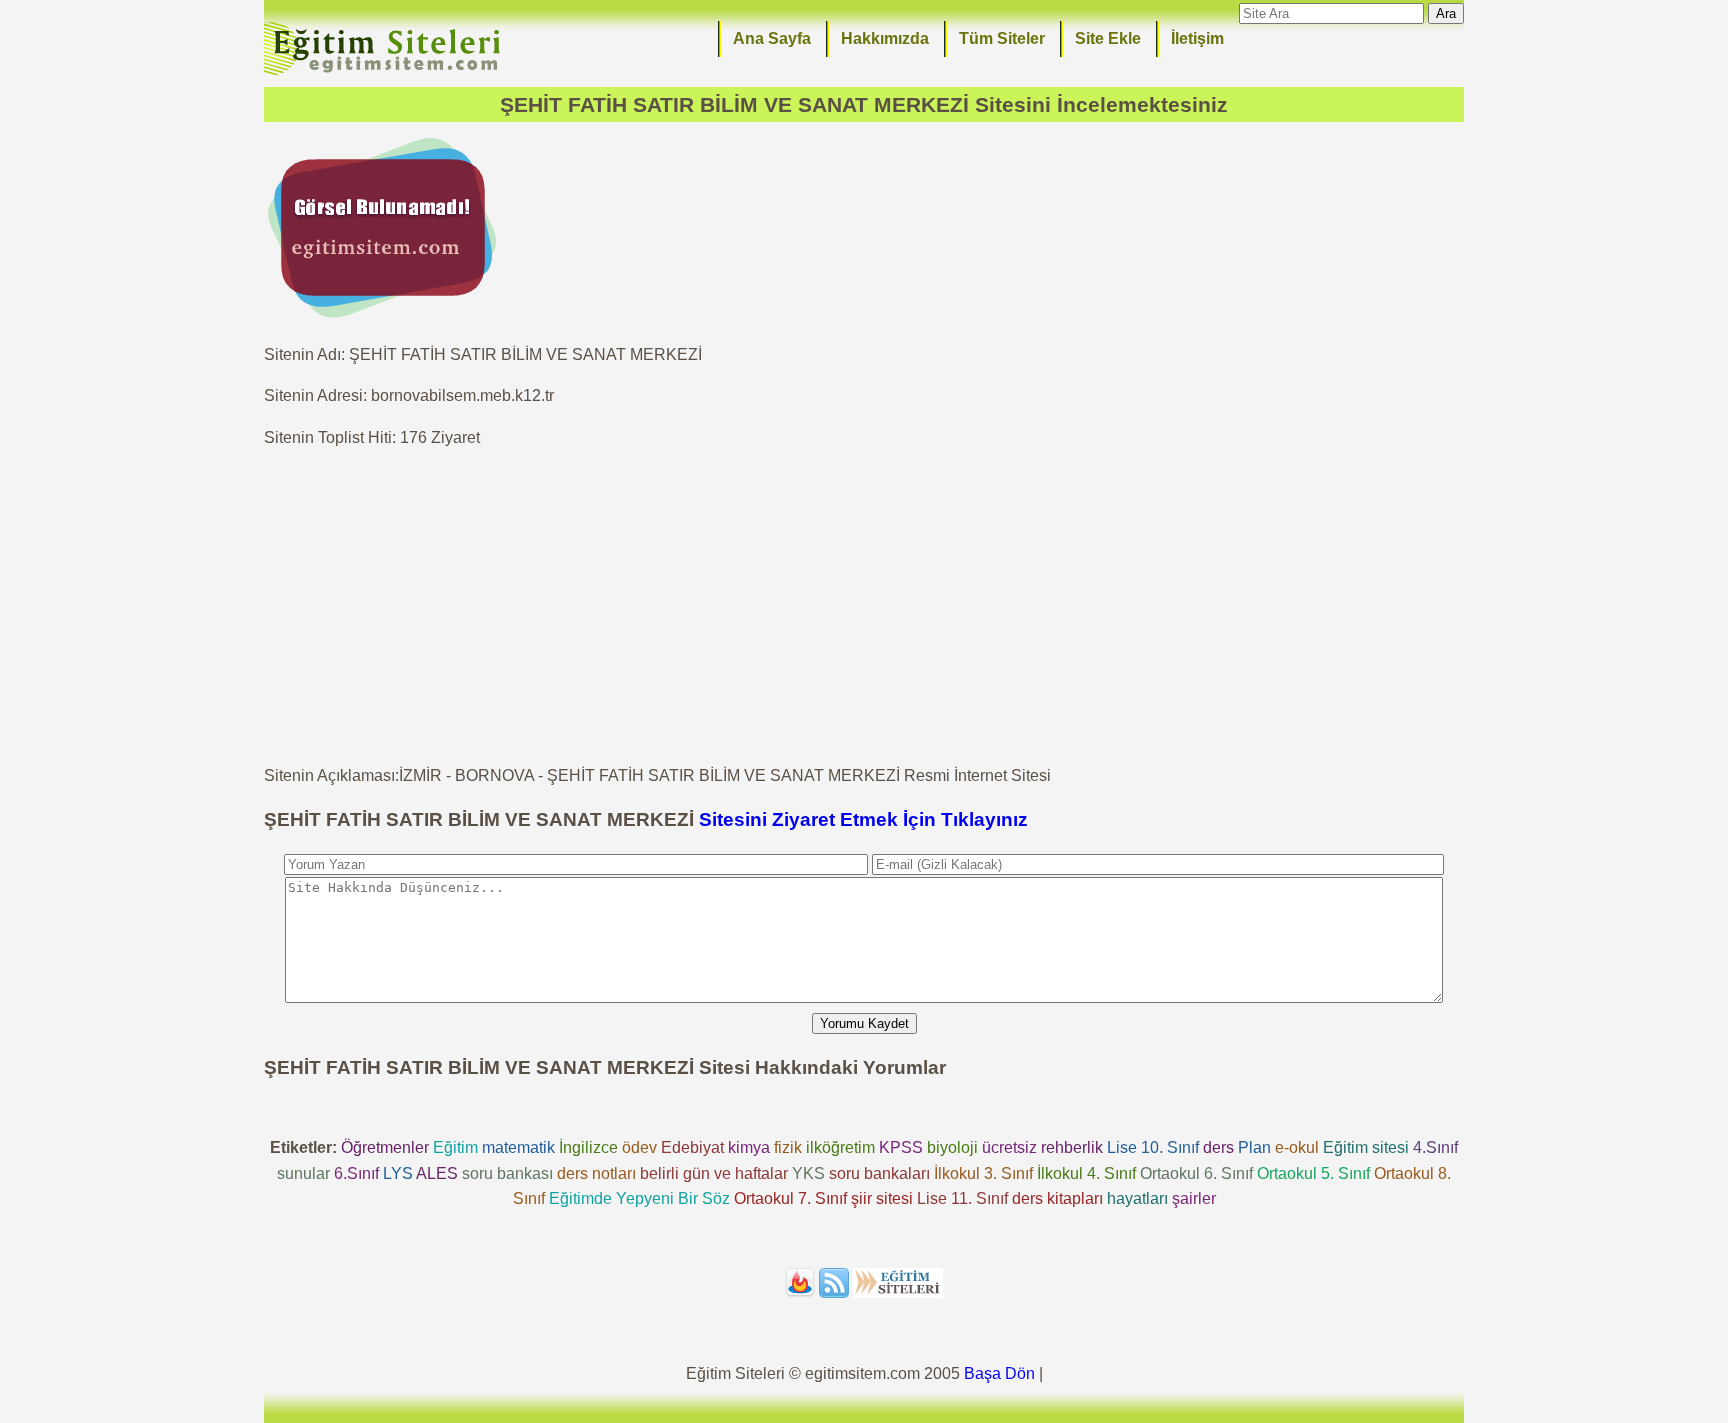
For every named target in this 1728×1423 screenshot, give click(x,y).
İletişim (1197, 38)
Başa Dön (999, 1373)
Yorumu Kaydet (864, 1023)
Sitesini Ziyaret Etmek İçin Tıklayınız (863, 819)
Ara (1446, 13)
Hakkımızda (885, 38)
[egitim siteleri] (386, 73)
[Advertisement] (864, 607)
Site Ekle (1108, 38)
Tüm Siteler (1002, 38)
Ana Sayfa (772, 38)
